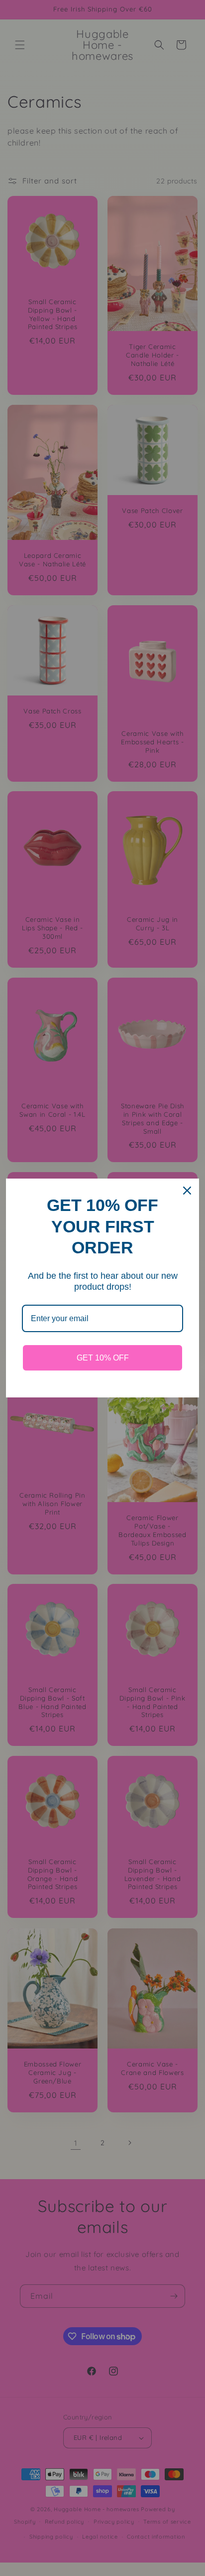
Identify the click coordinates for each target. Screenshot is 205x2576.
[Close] (187, 1191)
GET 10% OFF (103, 1358)
